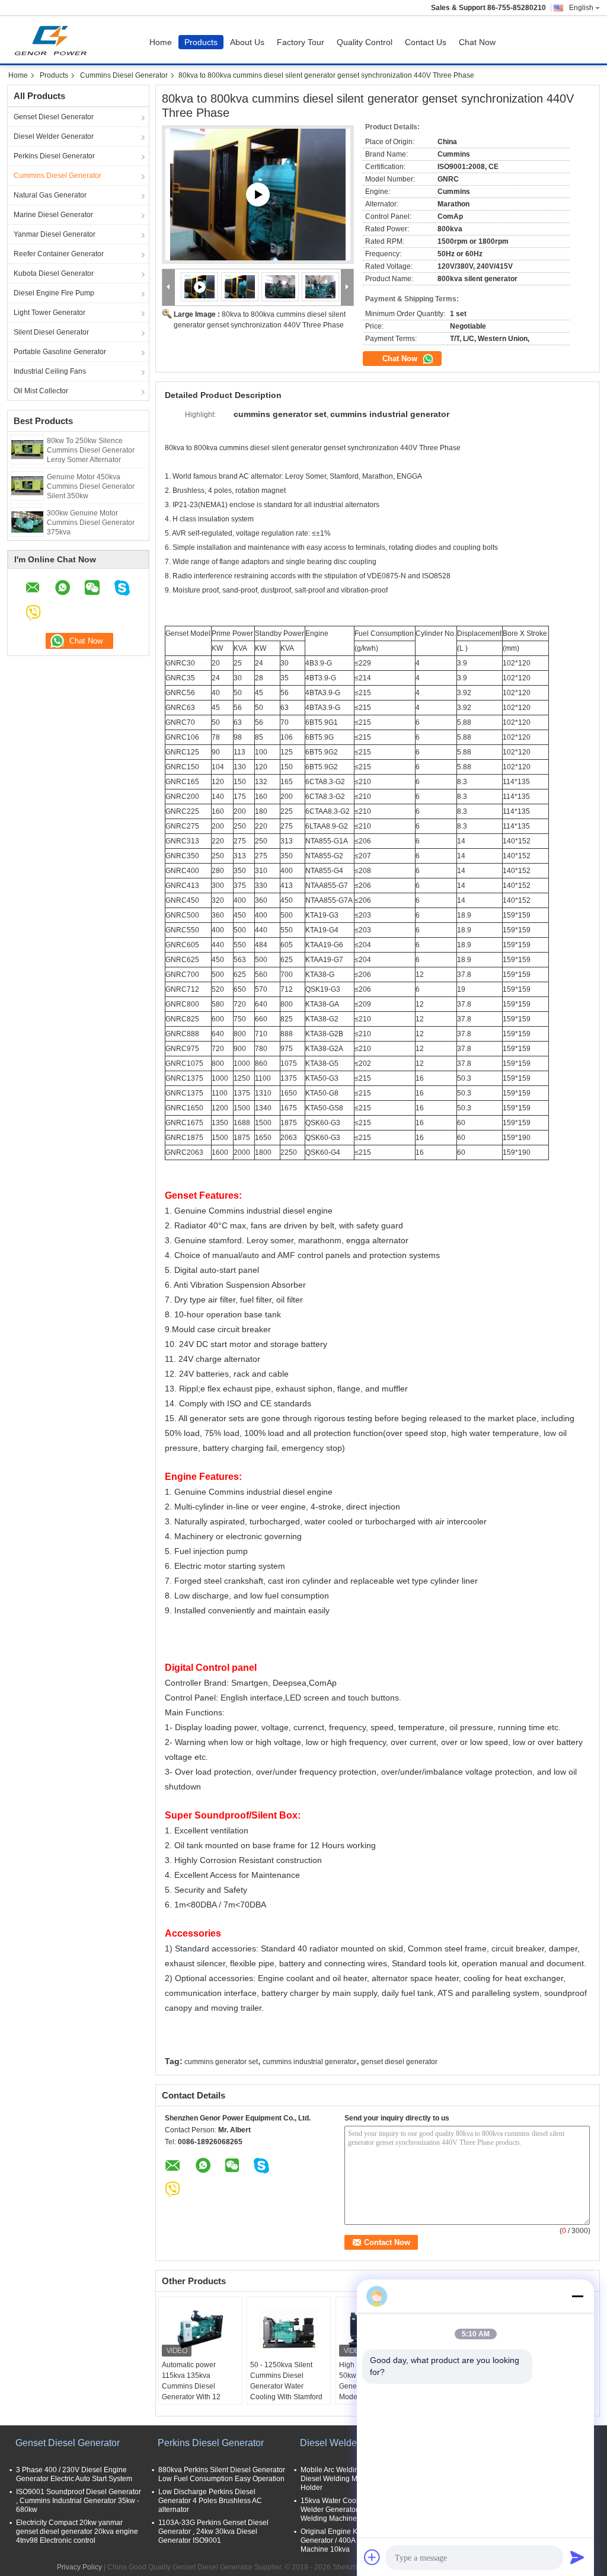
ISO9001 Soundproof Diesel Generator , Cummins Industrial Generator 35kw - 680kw (79, 2501)
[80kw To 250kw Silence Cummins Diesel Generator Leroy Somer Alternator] (27, 449)
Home (161, 42)
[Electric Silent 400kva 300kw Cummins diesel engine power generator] (258, 195)
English (581, 8)
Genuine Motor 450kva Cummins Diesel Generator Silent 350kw (91, 486)
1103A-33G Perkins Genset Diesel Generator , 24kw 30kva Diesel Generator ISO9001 (213, 2532)
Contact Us (426, 42)
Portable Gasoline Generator (60, 352)
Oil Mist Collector (41, 391)
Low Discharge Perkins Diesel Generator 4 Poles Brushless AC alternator (210, 2501)
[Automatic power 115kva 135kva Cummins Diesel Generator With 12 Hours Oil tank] (200, 2330)
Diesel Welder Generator (54, 136)
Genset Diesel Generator (54, 117)
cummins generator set (221, 2062)
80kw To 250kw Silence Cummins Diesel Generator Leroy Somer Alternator (91, 450)
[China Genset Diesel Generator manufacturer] (54, 40)
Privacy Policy (79, 2567)
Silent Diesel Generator (51, 332)
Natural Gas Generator (50, 195)
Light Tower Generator (49, 313)
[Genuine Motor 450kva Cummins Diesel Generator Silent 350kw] (27, 485)
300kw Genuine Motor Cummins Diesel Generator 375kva (91, 523)
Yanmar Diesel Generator (55, 234)
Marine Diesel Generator (53, 215)
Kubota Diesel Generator (54, 273)
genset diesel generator (399, 2062)
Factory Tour (301, 42)
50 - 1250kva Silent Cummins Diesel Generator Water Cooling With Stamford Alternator (286, 2386)
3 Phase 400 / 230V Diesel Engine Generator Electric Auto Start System (74, 2474)
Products (201, 42)
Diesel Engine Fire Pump (54, 293)
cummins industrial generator (309, 2062)
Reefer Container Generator (59, 254)
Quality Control (365, 42)
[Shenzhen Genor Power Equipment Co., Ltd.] (169, 287)
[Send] (577, 2557)
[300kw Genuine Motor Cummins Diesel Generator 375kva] (27, 521)
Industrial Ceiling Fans (50, 371)
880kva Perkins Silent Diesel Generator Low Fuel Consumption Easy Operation (222, 2474)
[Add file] (372, 2557)
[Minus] (577, 2296)
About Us (247, 42)
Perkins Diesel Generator (54, 156)
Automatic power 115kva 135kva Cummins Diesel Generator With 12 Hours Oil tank (191, 2386)
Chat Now (477, 42)
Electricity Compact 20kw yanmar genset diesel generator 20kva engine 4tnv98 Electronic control (77, 2532)
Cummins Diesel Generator (124, 75)
